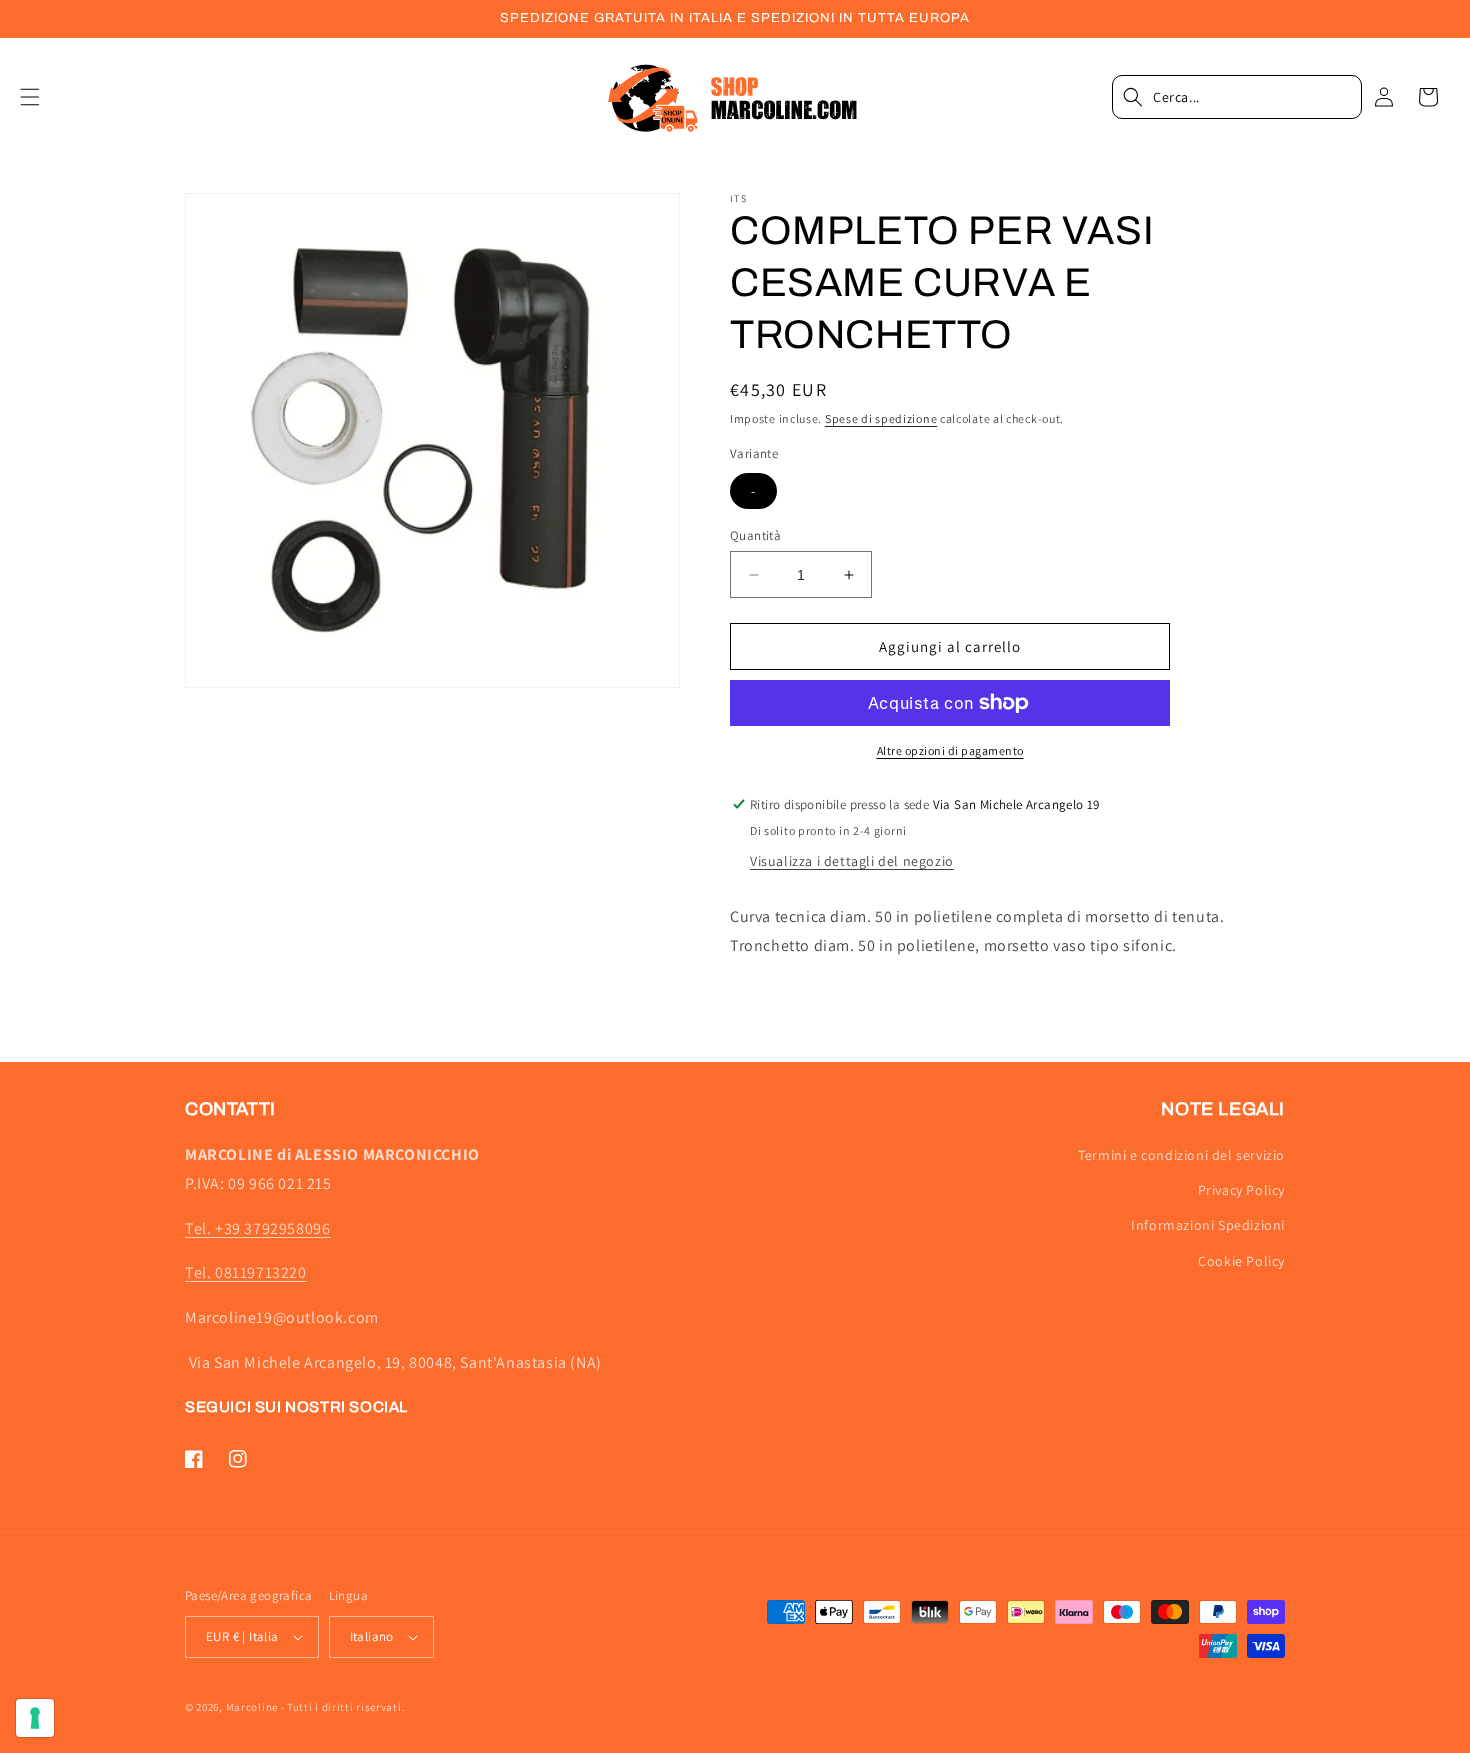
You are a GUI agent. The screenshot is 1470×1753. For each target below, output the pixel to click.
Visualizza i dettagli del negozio (852, 861)
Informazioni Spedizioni (1208, 1225)
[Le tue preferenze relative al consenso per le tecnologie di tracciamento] (35, 1718)
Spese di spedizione (881, 418)
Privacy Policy (1241, 1190)
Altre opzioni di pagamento (950, 750)
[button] (42, 97)
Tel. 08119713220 (246, 1272)
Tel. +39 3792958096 (257, 1228)
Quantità (755, 535)
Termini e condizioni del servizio (1181, 1155)
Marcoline (252, 1707)
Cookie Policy (1241, 1261)
